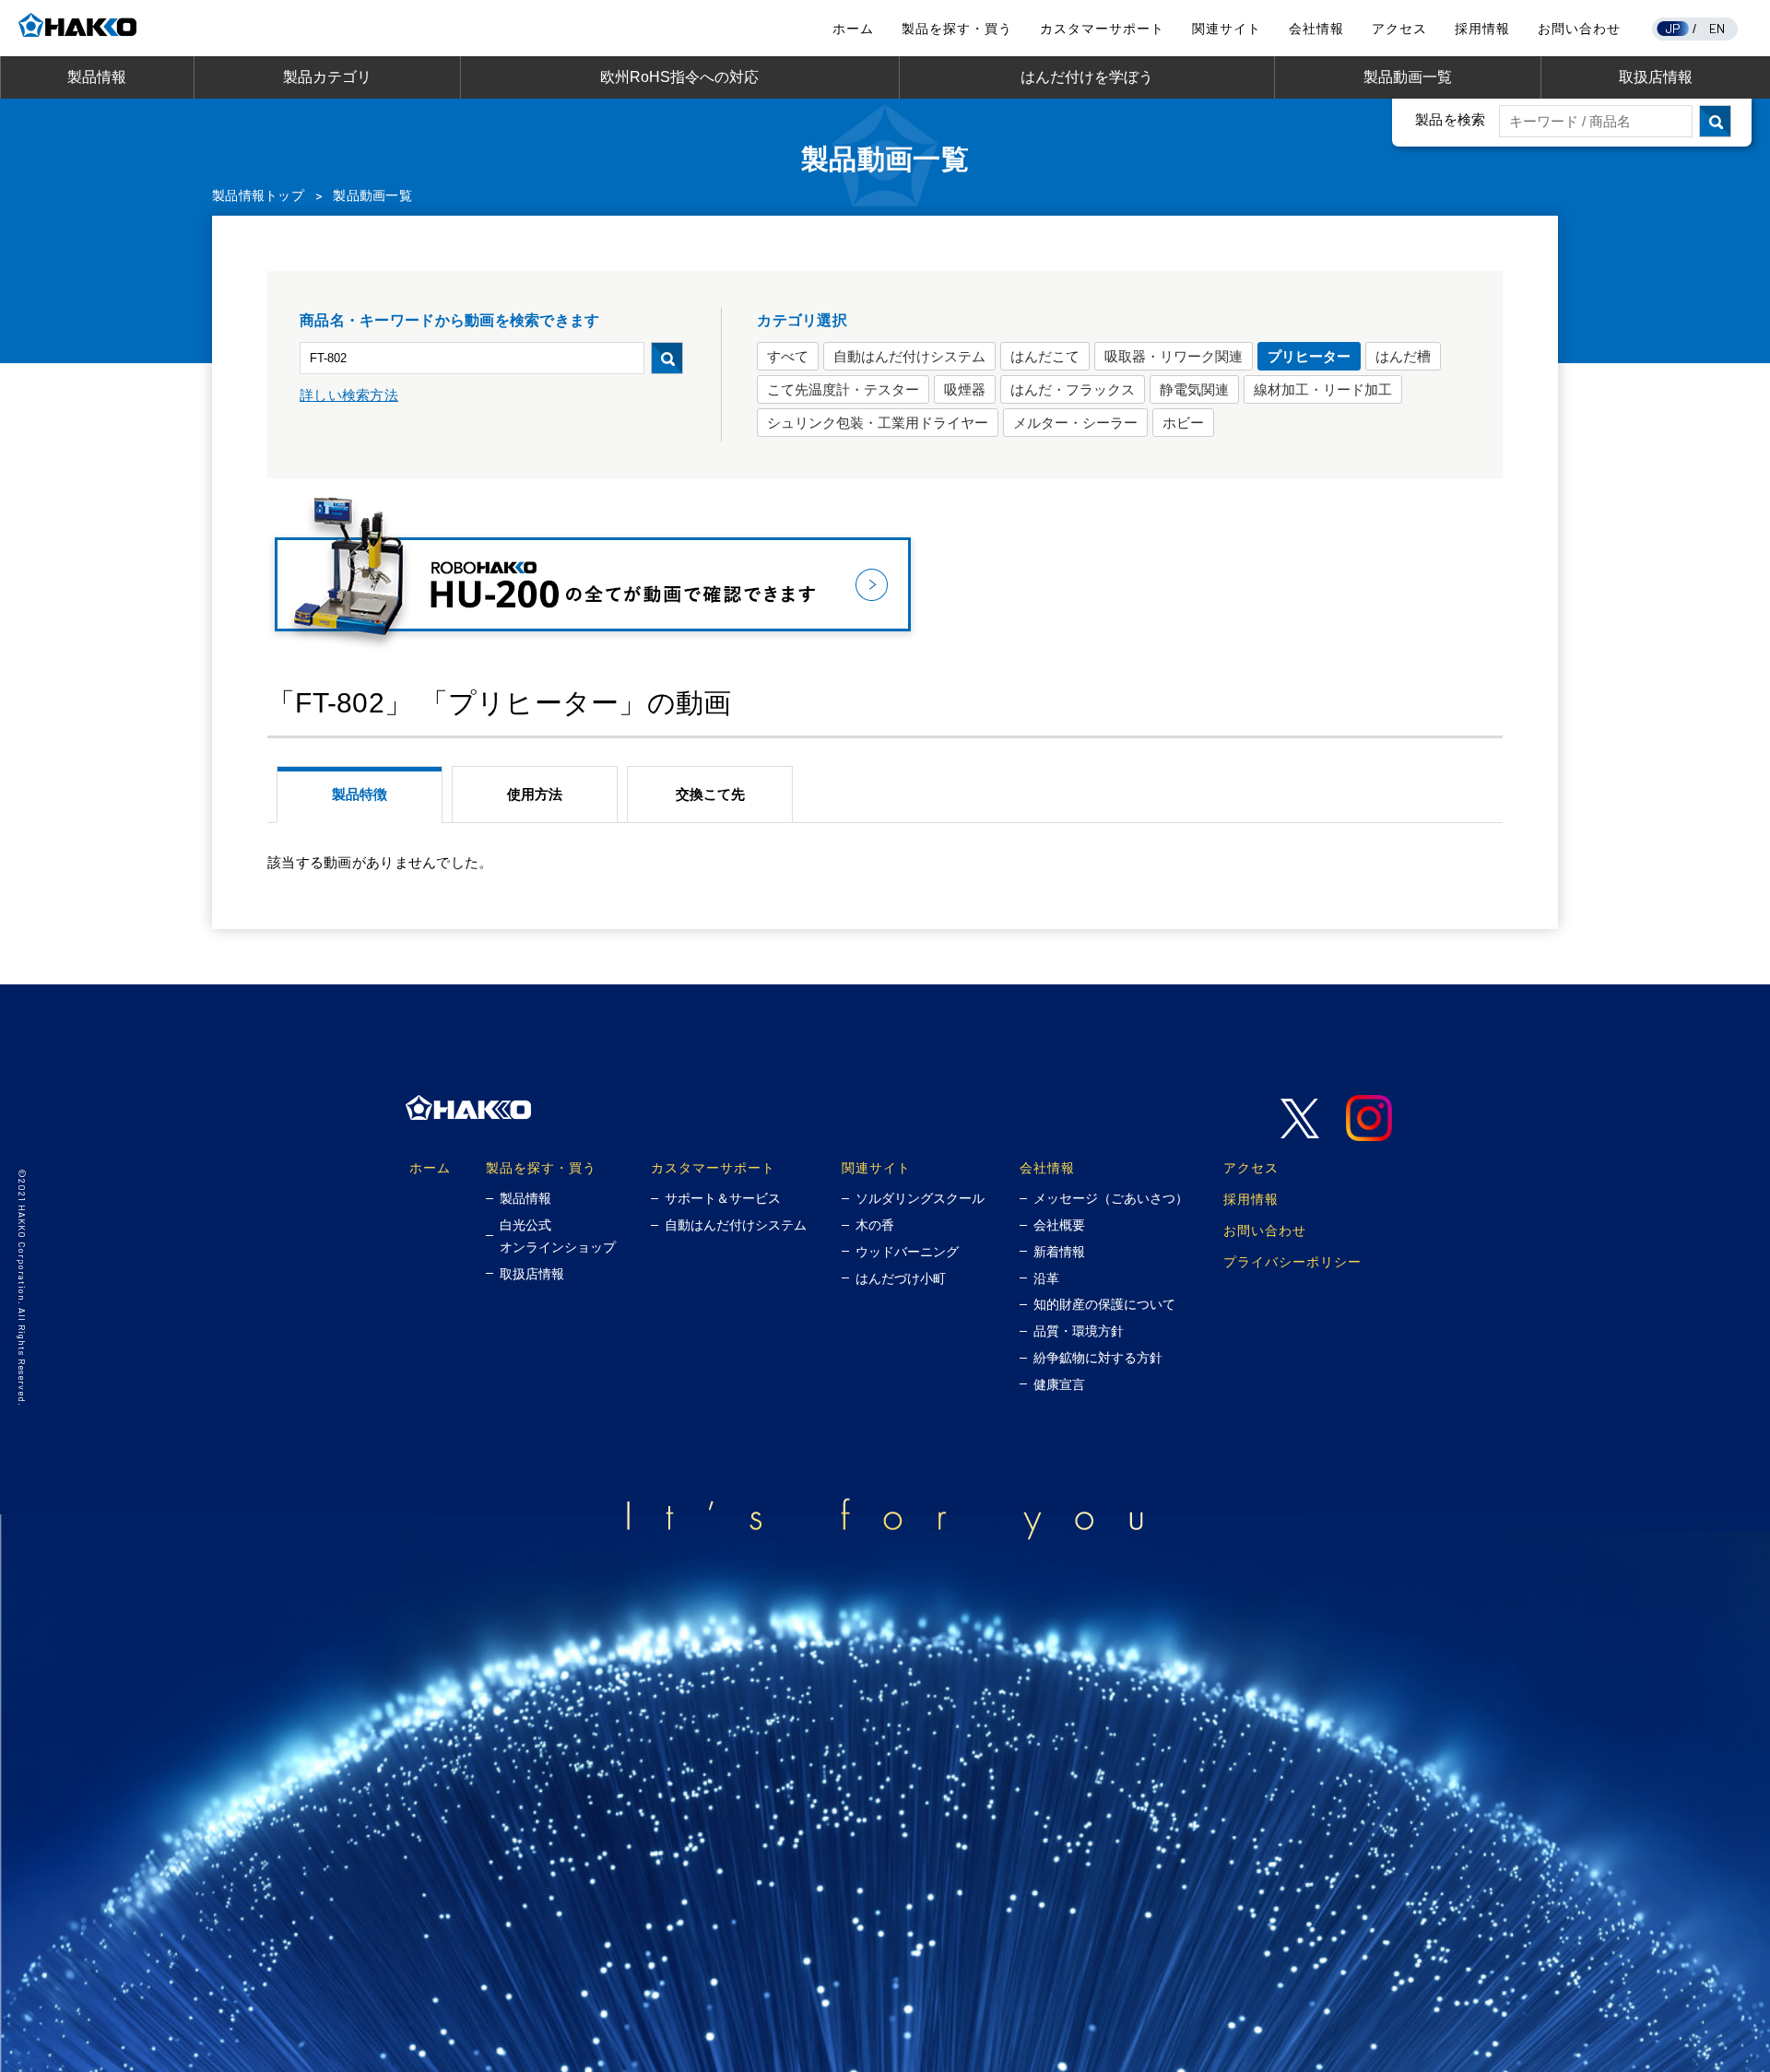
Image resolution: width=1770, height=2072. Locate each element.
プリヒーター (1309, 356)
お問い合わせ (1579, 29)
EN (1717, 28)
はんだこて (1045, 356)
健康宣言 (1059, 1384)
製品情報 (97, 77)
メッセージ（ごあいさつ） (1111, 1198)
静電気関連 (1194, 389)
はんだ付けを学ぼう (1087, 77)
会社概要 (1059, 1225)
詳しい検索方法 (349, 395)
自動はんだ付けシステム (909, 356)
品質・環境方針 (1079, 1331)
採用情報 (1482, 29)
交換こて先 (710, 794)
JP (1673, 28)
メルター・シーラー (1075, 423)
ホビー (1183, 423)
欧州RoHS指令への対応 (679, 77)
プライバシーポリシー (1292, 1261)
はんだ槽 (1403, 356)
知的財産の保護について (1104, 1304)
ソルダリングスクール (920, 1198)
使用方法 (535, 794)
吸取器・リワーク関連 (1174, 356)
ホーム (853, 29)
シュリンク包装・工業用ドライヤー (878, 423)
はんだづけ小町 (901, 1278)
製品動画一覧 (1408, 77)
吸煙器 (965, 389)
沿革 (1046, 1278)
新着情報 (1059, 1252)
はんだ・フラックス (1073, 389)
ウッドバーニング (907, 1252)
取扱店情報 (1656, 77)
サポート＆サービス (723, 1198)
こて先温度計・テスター (843, 389)
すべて (788, 356)
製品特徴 (360, 794)
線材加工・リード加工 (1323, 389)
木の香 (875, 1225)
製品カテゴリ (327, 77)
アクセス (1399, 29)
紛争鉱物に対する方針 (1098, 1358)
